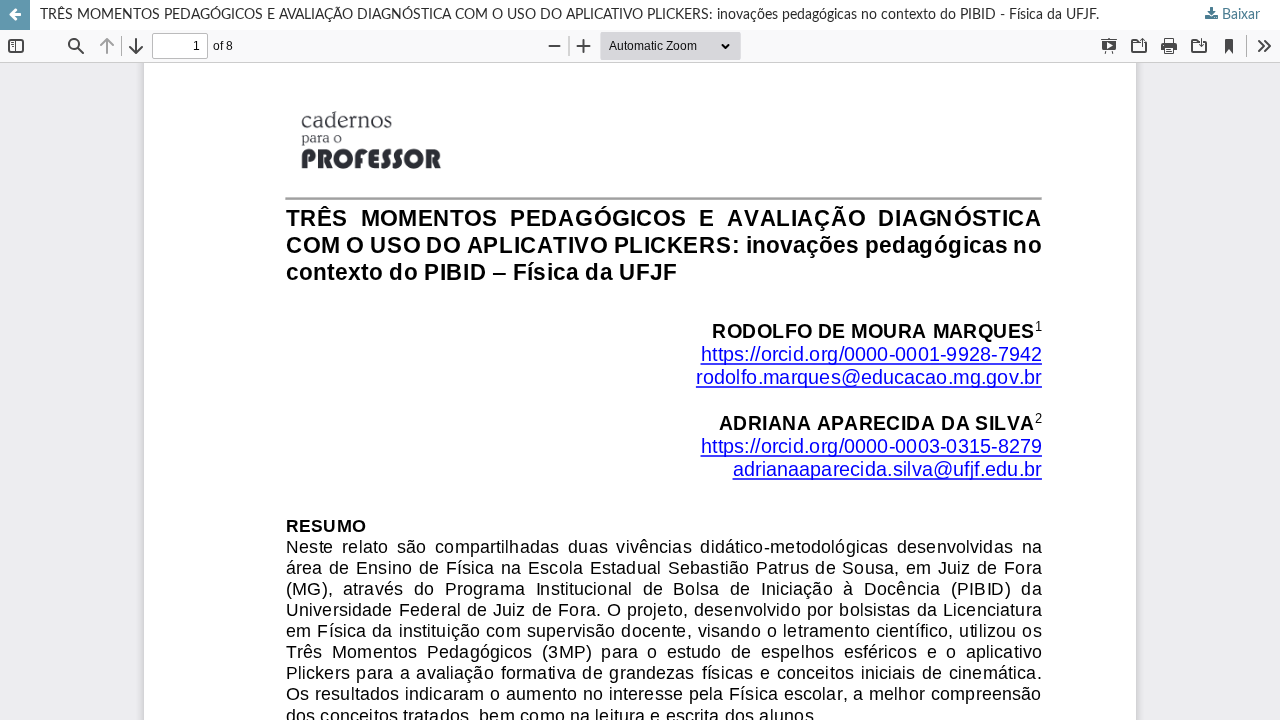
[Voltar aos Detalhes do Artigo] (15, 15)
